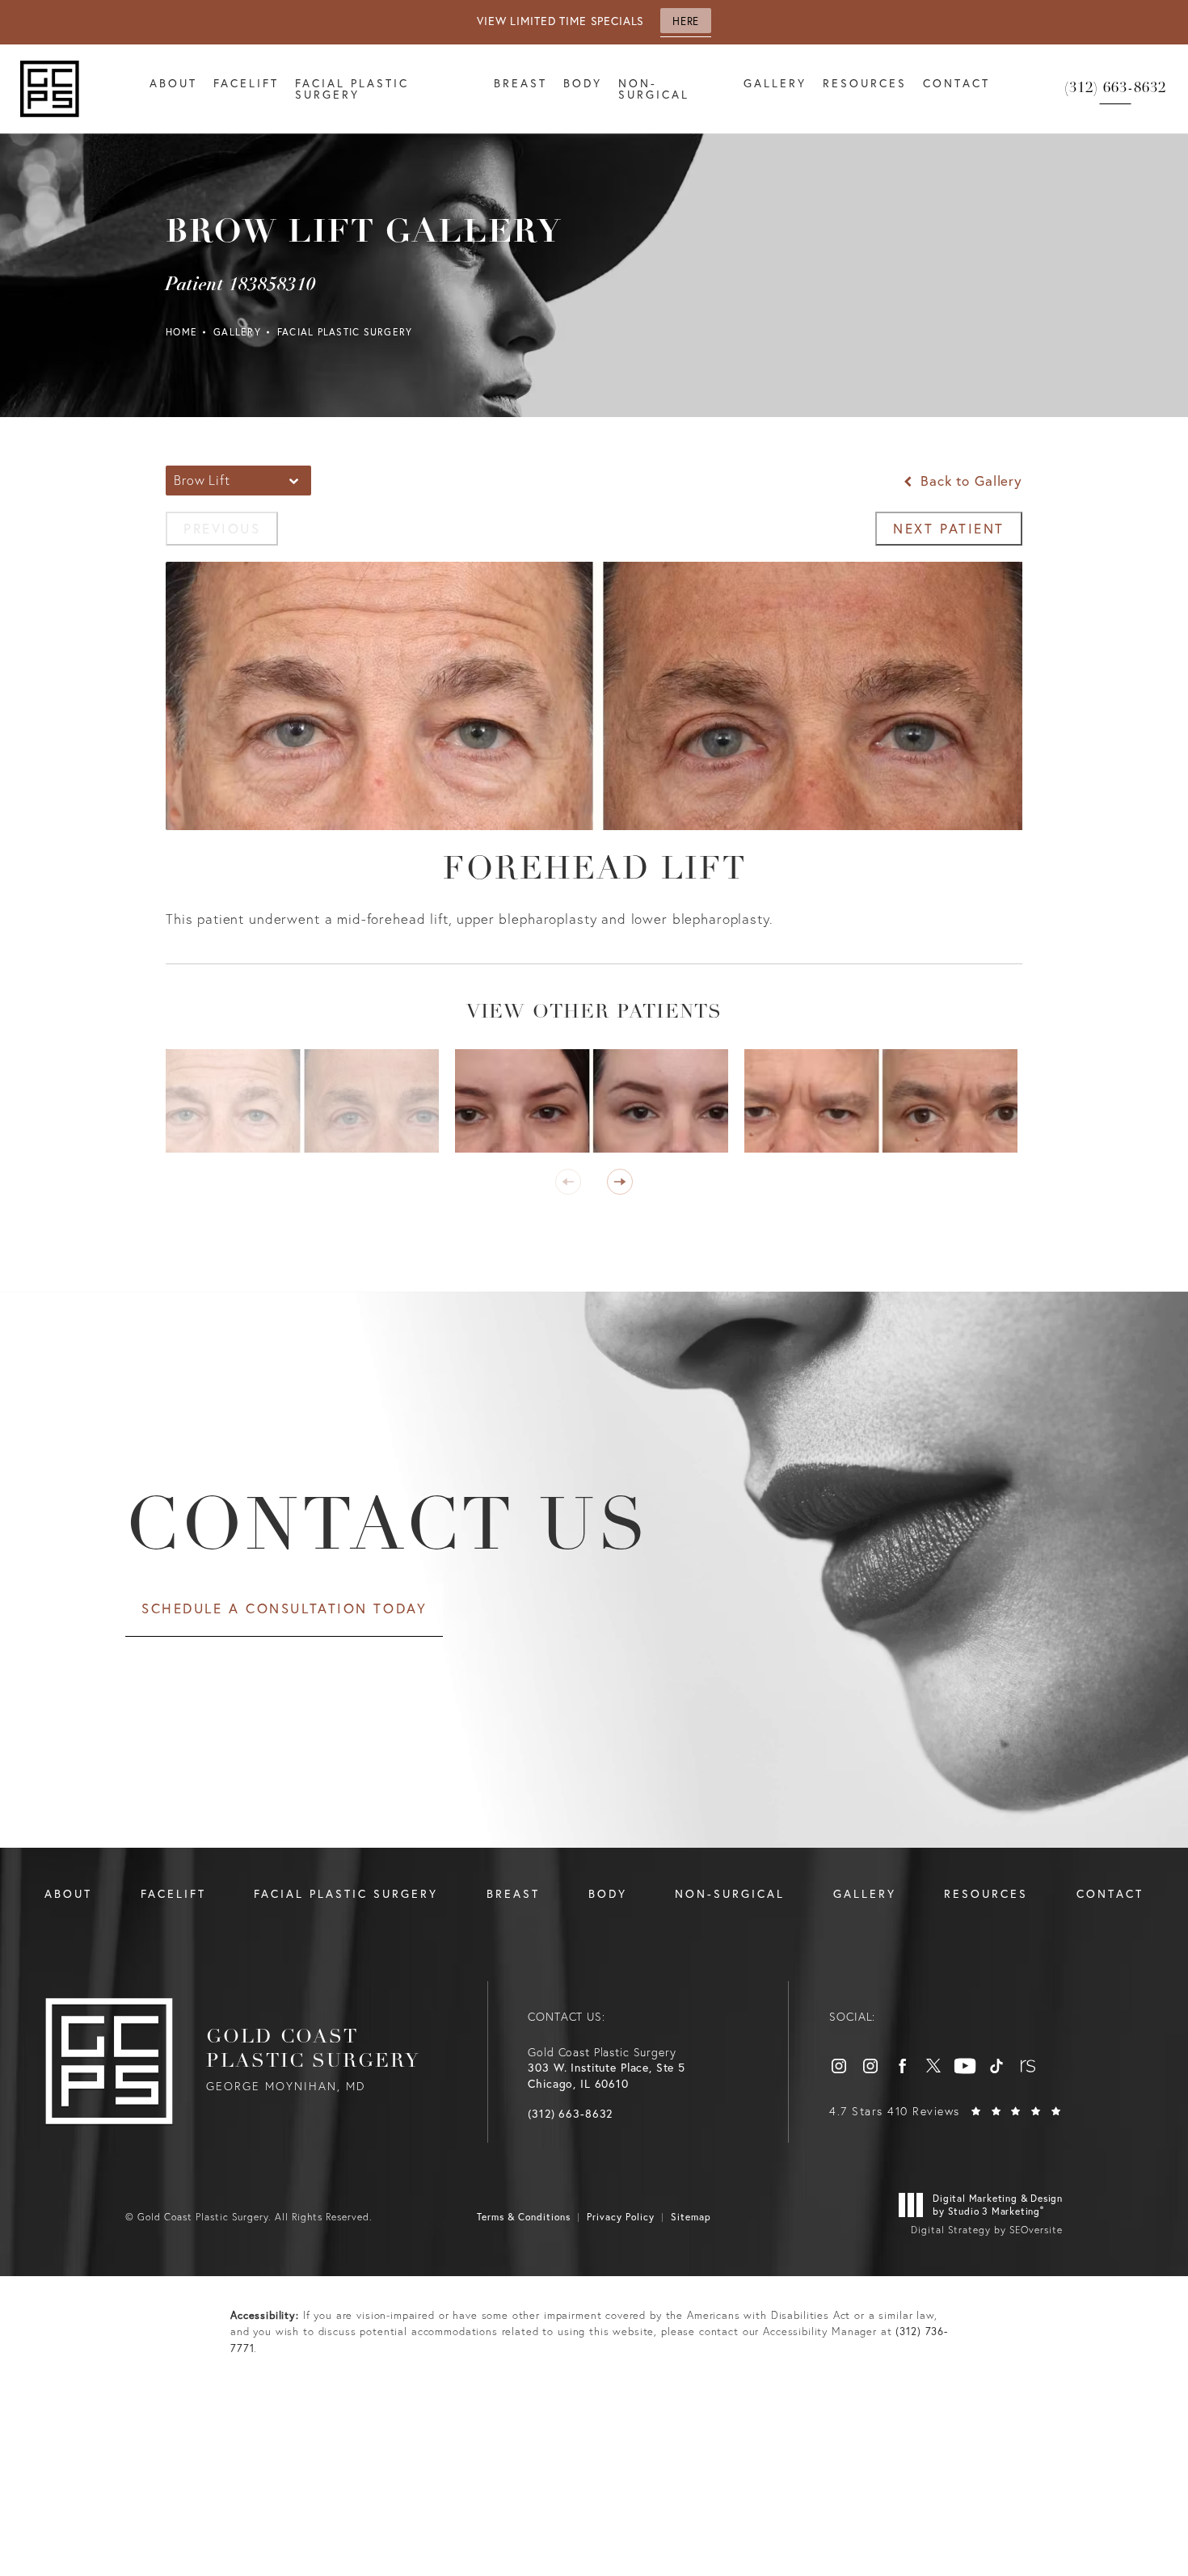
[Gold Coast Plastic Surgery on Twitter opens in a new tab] (933, 2066)
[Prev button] (568, 1182)
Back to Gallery (969, 481)
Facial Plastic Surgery (352, 89)
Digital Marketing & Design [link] (998, 2205)
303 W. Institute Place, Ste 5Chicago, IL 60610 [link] (607, 2076)
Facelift (246, 83)
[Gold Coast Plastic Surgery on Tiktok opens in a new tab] (996, 2066)
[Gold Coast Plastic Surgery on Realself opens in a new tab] (1028, 2066)
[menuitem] (839, 2066)
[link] (1115, 89)
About (173, 83)
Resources (865, 83)
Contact (956, 83)
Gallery (775, 83)
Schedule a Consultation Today (284, 1608)
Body (583, 83)
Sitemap (691, 2217)
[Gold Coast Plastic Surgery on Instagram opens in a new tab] (839, 2066)
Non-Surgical (654, 89)
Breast (520, 83)
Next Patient (949, 528)
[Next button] (620, 1182)
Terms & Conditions (524, 2217)
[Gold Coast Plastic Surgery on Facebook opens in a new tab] (902, 2066)
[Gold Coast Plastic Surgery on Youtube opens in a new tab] (965, 2066)
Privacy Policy (621, 2217)
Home (181, 332)
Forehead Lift (594, 871)
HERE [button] (685, 21)
